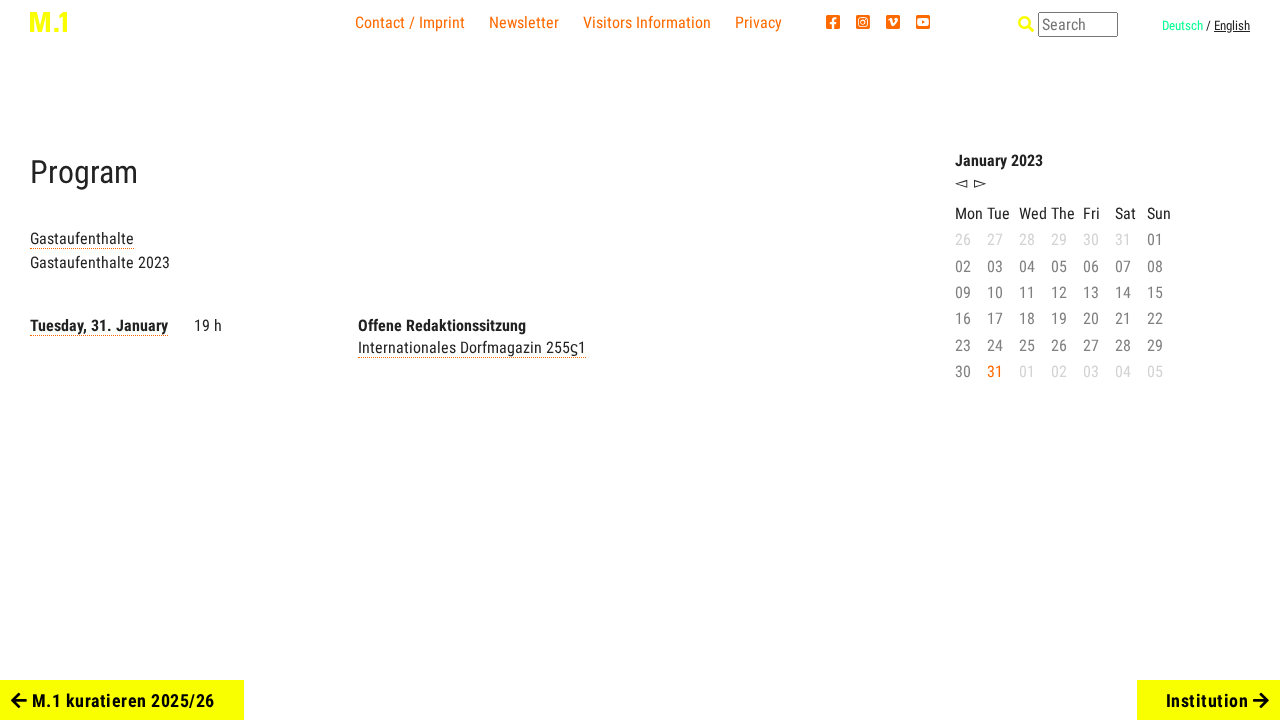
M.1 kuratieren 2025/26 (121, 700)
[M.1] (48, 21)
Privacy (758, 22)
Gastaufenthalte (82, 238)
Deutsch (1182, 25)
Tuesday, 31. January (99, 325)
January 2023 (999, 160)
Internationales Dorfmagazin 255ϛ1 (472, 347)
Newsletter (524, 22)
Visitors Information (647, 22)
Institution (1209, 700)
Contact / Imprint (410, 22)
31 (995, 371)
